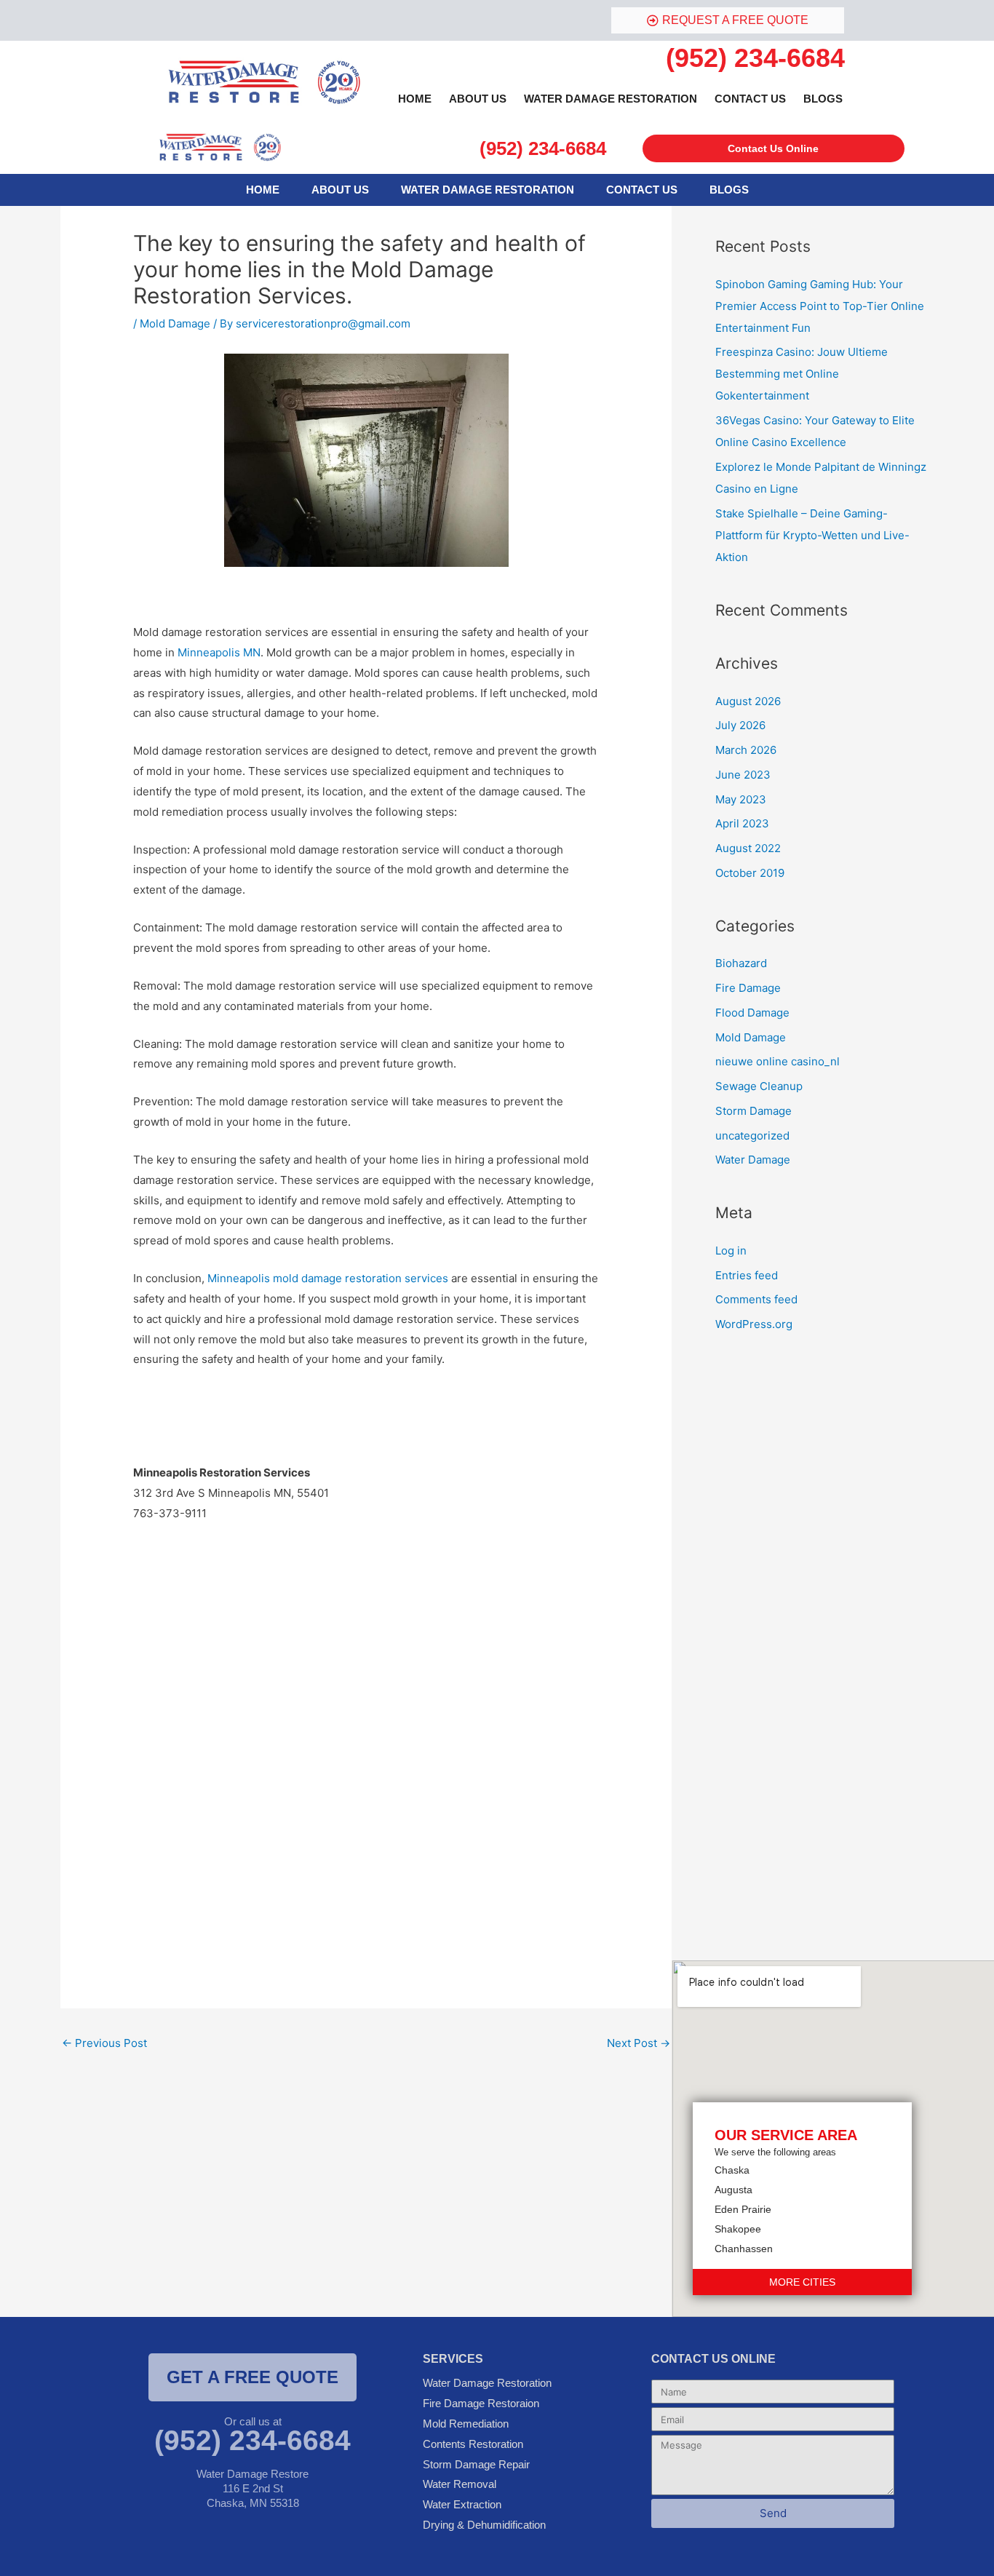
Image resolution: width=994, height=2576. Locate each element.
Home (415, 99)
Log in (731, 1251)
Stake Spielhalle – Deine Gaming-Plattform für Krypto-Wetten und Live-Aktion (812, 535)
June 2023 (743, 775)
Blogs (823, 99)
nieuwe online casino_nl (778, 1061)
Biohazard (741, 963)
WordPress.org (754, 1324)
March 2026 (746, 750)
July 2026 (740, 725)
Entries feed (747, 1275)
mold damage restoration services (328, 1278)
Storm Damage (754, 1111)
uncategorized (752, 1136)
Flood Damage (752, 1013)
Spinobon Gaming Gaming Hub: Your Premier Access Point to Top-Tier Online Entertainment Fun (820, 306)
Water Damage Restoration (611, 99)
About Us (478, 99)
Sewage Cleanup (759, 1086)
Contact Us (750, 99)
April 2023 (742, 823)
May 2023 (741, 799)
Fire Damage (748, 988)
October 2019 (750, 873)
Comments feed (756, 1299)
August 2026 (748, 701)
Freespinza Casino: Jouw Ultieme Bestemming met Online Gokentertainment (802, 374)
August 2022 (748, 848)
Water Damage (753, 1160)
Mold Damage (175, 323)
